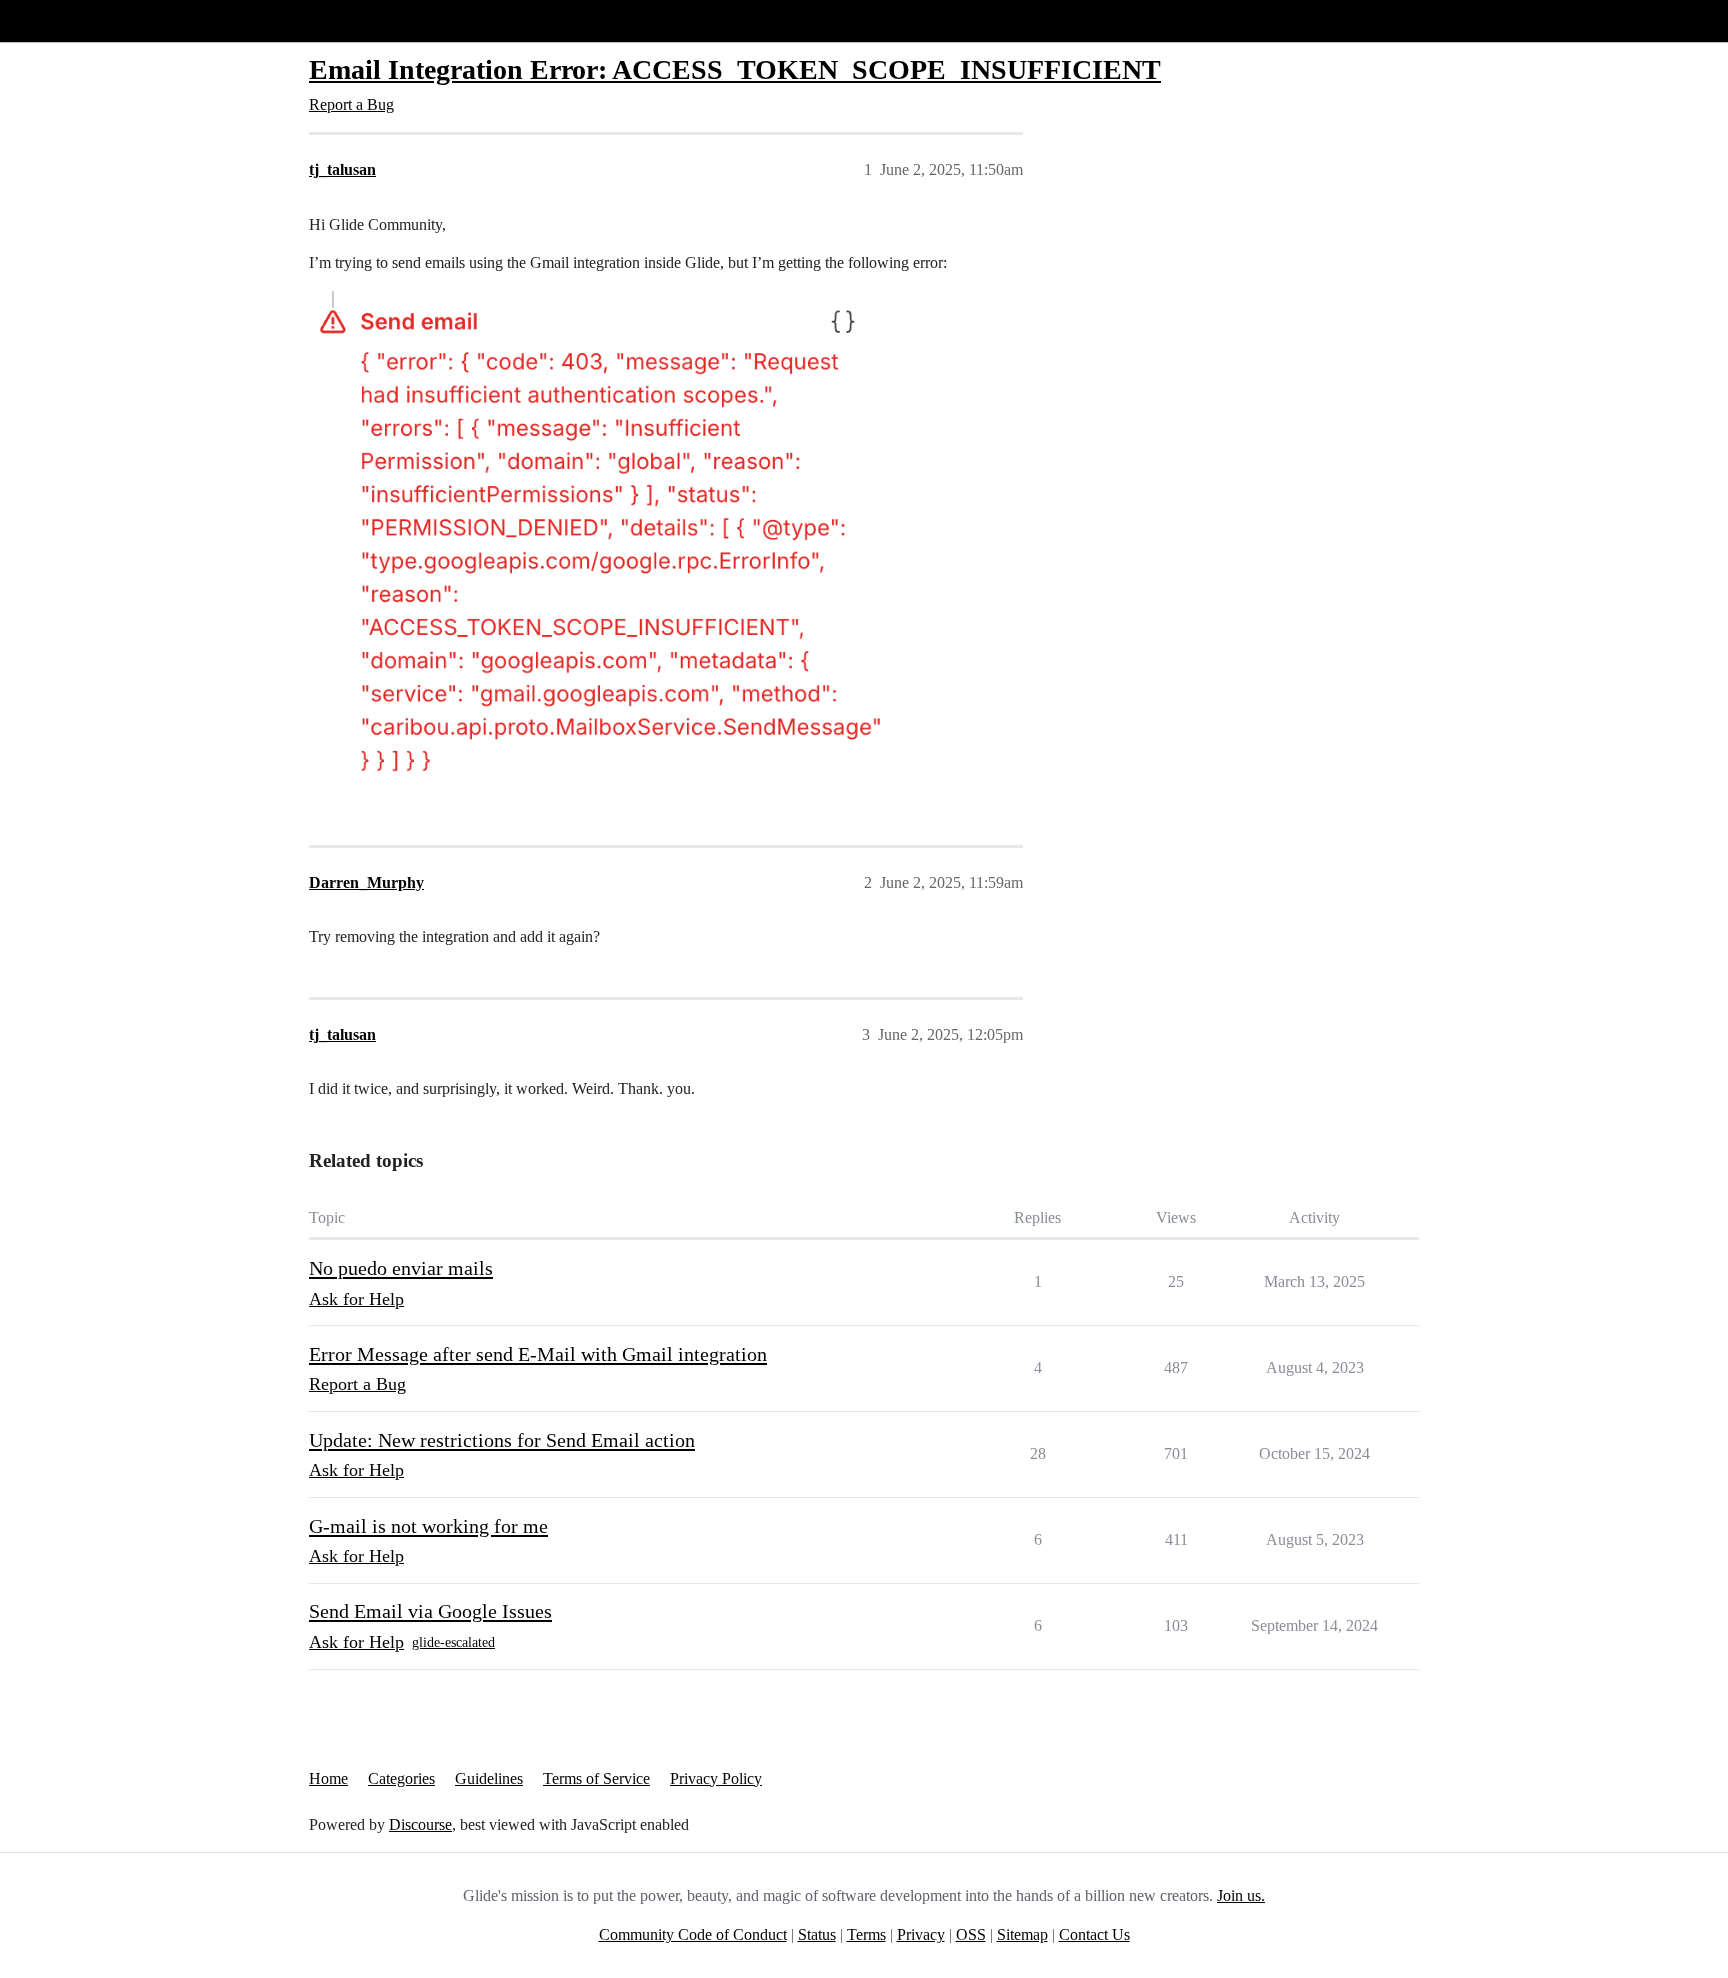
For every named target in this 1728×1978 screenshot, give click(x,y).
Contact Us (1094, 1934)
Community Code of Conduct (693, 1934)
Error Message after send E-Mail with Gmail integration (538, 1354)
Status (817, 1934)
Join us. (1241, 1895)
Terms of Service (596, 1778)
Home (328, 1778)
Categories (401, 1778)
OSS (971, 1934)
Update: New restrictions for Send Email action (502, 1440)
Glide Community (67, 20)
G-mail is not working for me (428, 1526)
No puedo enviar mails (401, 1268)
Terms (866, 1934)
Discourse (420, 1824)
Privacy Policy (716, 1778)
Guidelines (489, 1778)
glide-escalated (453, 1642)
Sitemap (1022, 1934)
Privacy (921, 1934)
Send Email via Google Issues (430, 1611)
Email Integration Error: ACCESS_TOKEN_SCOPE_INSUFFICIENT (735, 69)
